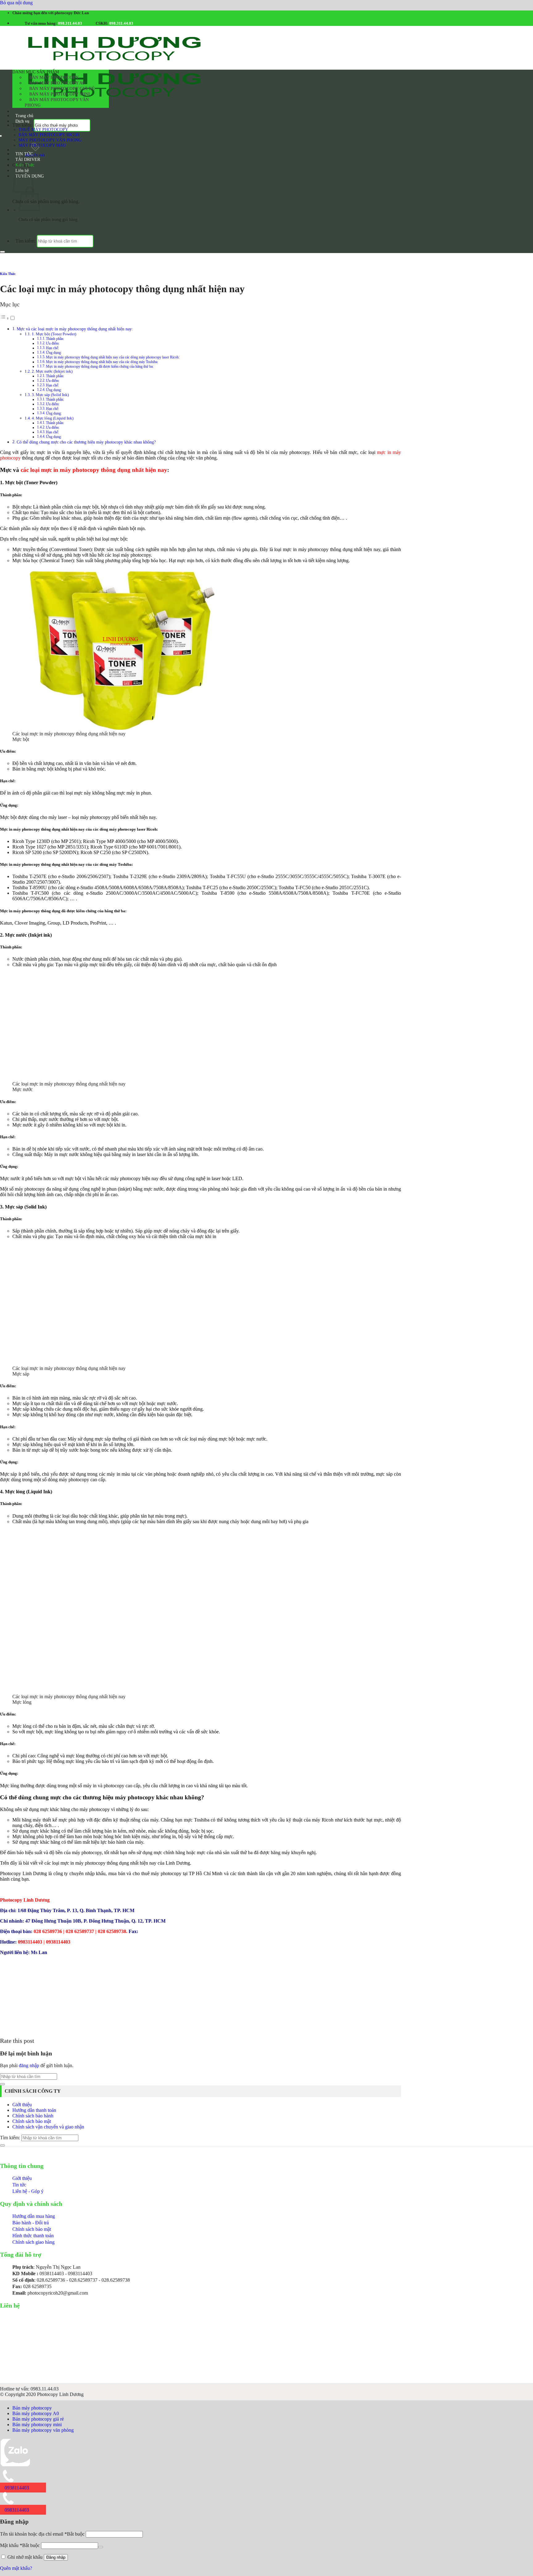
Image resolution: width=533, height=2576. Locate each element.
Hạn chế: (52, 385)
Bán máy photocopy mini (60, 94)
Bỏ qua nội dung (16, 3)
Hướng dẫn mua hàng (34, 2216)
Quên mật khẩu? (16, 2568)
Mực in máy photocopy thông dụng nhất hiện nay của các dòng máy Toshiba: (102, 362)
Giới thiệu (22, 2105)
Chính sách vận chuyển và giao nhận (48, 2127)
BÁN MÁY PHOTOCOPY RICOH (49, 135)
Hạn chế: (52, 348)
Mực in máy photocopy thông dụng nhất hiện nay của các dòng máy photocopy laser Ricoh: (113, 357)
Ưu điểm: (53, 343)
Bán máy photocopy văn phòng (57, 102)
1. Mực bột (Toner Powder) (54, 334)
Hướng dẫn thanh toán (34, 2110)
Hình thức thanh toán (33, 2236)
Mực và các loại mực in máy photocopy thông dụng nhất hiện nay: (75, 329)
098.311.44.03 (70, 23)
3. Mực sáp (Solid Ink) (50, 395)
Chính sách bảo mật (32, 2121)
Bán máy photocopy (54, 78)
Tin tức (19, 2185)
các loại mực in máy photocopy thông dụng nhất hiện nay (94, 470)
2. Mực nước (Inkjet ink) (52, 371)
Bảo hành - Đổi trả (31, 2223)
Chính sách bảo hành (33, 2116)
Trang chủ (24, 116)
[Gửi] (2, 252)
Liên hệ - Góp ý (28, 2191)
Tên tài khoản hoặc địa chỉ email (42, 2534)
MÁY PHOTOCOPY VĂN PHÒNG (50, 140)
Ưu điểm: (53, 381)
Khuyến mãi (35, 155)
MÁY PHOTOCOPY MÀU (42, 145)
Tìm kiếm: (22, 125)
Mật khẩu (20, 2545)
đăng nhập (29, 2065)
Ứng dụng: (54, 390)
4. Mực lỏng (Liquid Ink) (53, 418)
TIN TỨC (24, 154)
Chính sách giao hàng (33, 2242)
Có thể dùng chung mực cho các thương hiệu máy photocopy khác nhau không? (86, 442)
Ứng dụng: (54, 353)
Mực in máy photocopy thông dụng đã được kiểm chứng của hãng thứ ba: (100, 367)
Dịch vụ (22, 121)
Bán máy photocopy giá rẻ (62, 89)
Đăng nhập (56, 2557)
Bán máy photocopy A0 (57, 83)
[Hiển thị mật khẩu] (101, 2547)
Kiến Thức (25, 165)
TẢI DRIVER (28, 159)
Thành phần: (55, 339)
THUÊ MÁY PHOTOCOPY (43, 129)
